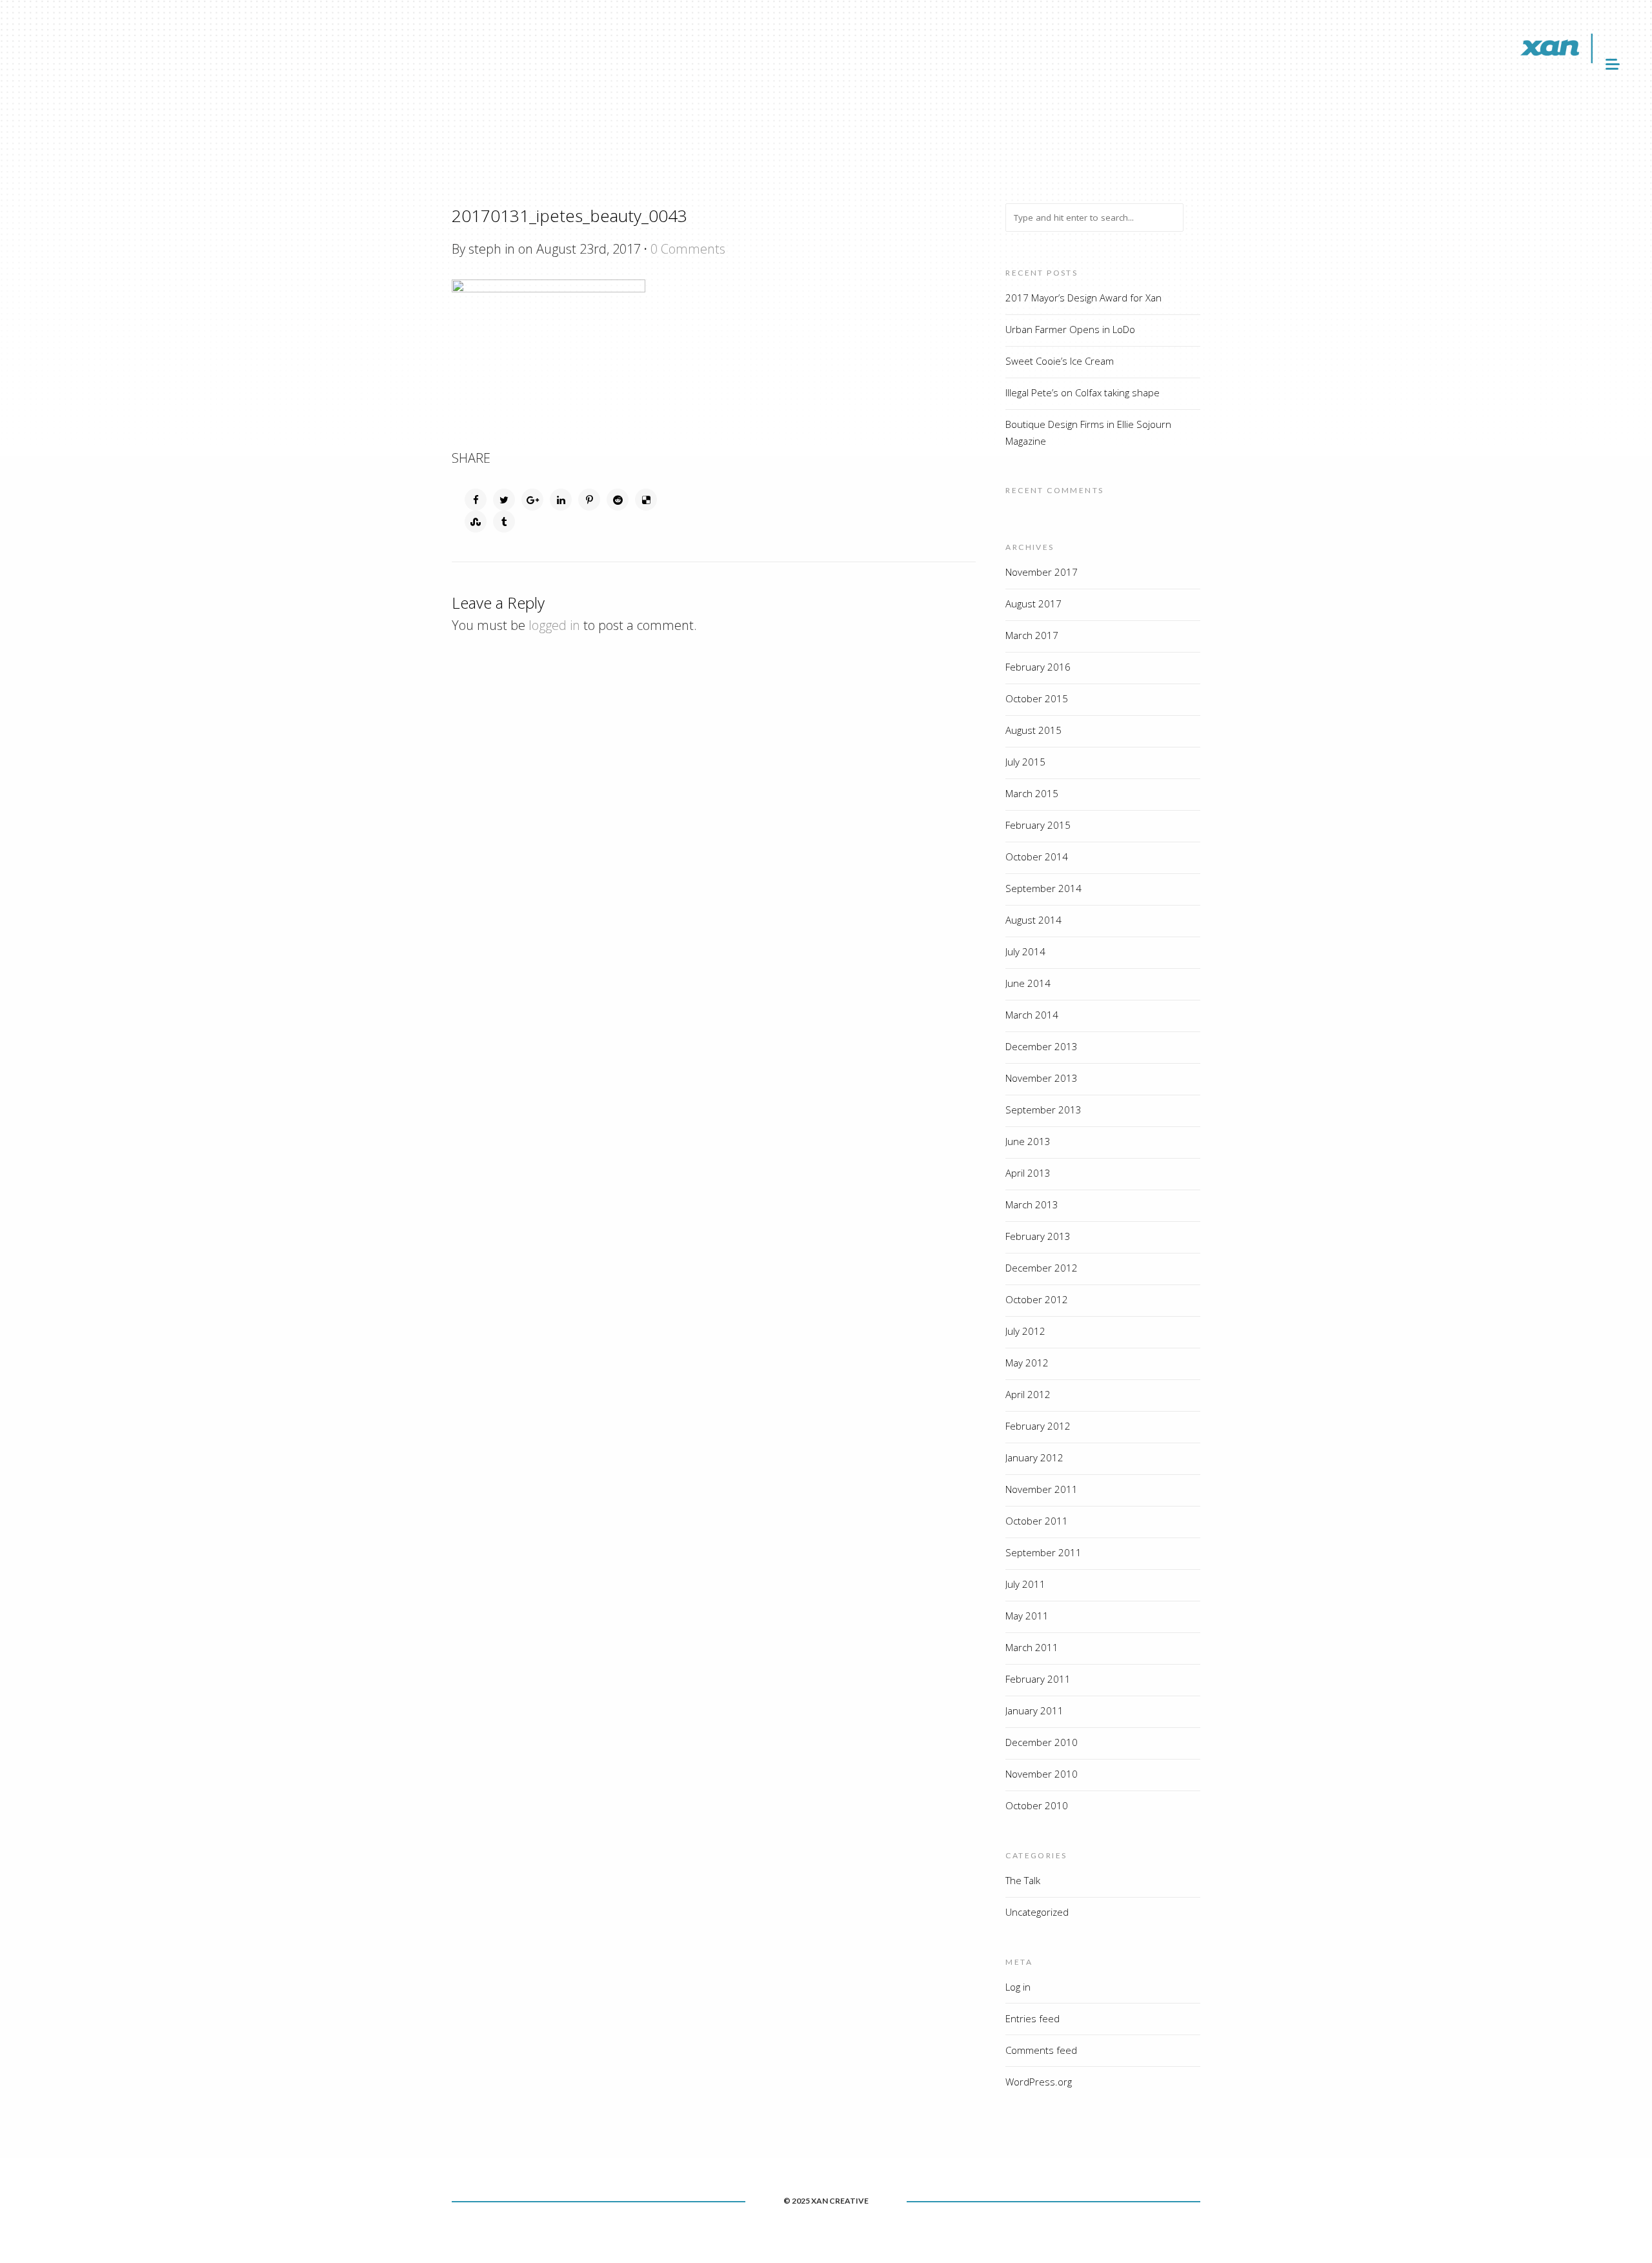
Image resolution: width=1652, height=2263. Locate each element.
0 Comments (688, 249)
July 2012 (1025, 1331)
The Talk (1023, 1880)
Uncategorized (1037, 1912)
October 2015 (1037, 698)
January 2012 (1034, 1457)
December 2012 (1042, 1268)
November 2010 (1042, 1774)
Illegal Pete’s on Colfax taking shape (1083, 392)
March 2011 (1032, 1647)
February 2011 (1038, 1679)
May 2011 (1027, 1616)
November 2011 (1042, 1489)
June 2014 (1028, 983)
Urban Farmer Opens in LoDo (1070, 329)
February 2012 (1038, 1426)
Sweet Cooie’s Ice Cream (1060, 361)
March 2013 (1032, 1204)
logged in (554, 625)
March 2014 (1032, 1015)
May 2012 (1027, 1363)
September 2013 (1043, 1110)
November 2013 (1042, 1078)
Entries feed (1032, 2018)
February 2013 (1038, 1236)
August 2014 (1033, 920)
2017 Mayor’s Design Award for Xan (1083, 298)
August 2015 (1033, 730)
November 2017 (1042, 572)
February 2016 (1038, 667)
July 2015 (1025, 762)
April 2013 (1028, 1173)
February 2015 (1038, 825)
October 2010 (1037, 1805)
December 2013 (1042, 1046)
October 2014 (1037, 857)
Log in (1018, 1987)
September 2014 (1043, 888)
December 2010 (1042, 1742)
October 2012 (1037, 1299)
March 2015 (1032, 793)
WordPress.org (1039, 2082)
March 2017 (1032, 635)
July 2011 (1025, 1584)
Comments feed (1041, 2050)
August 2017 (1033, 604)
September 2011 (1043, 1552)
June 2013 (1028, 1141)
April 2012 (1028, 1394)
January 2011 (1034, 1710)
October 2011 (1037, 1521)
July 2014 (1025, 951)
